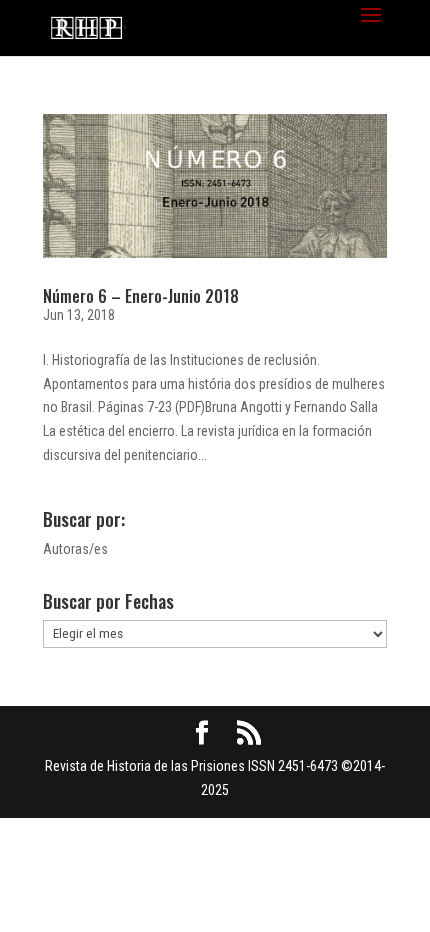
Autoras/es (75, 549)
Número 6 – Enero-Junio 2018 (141, 296)
